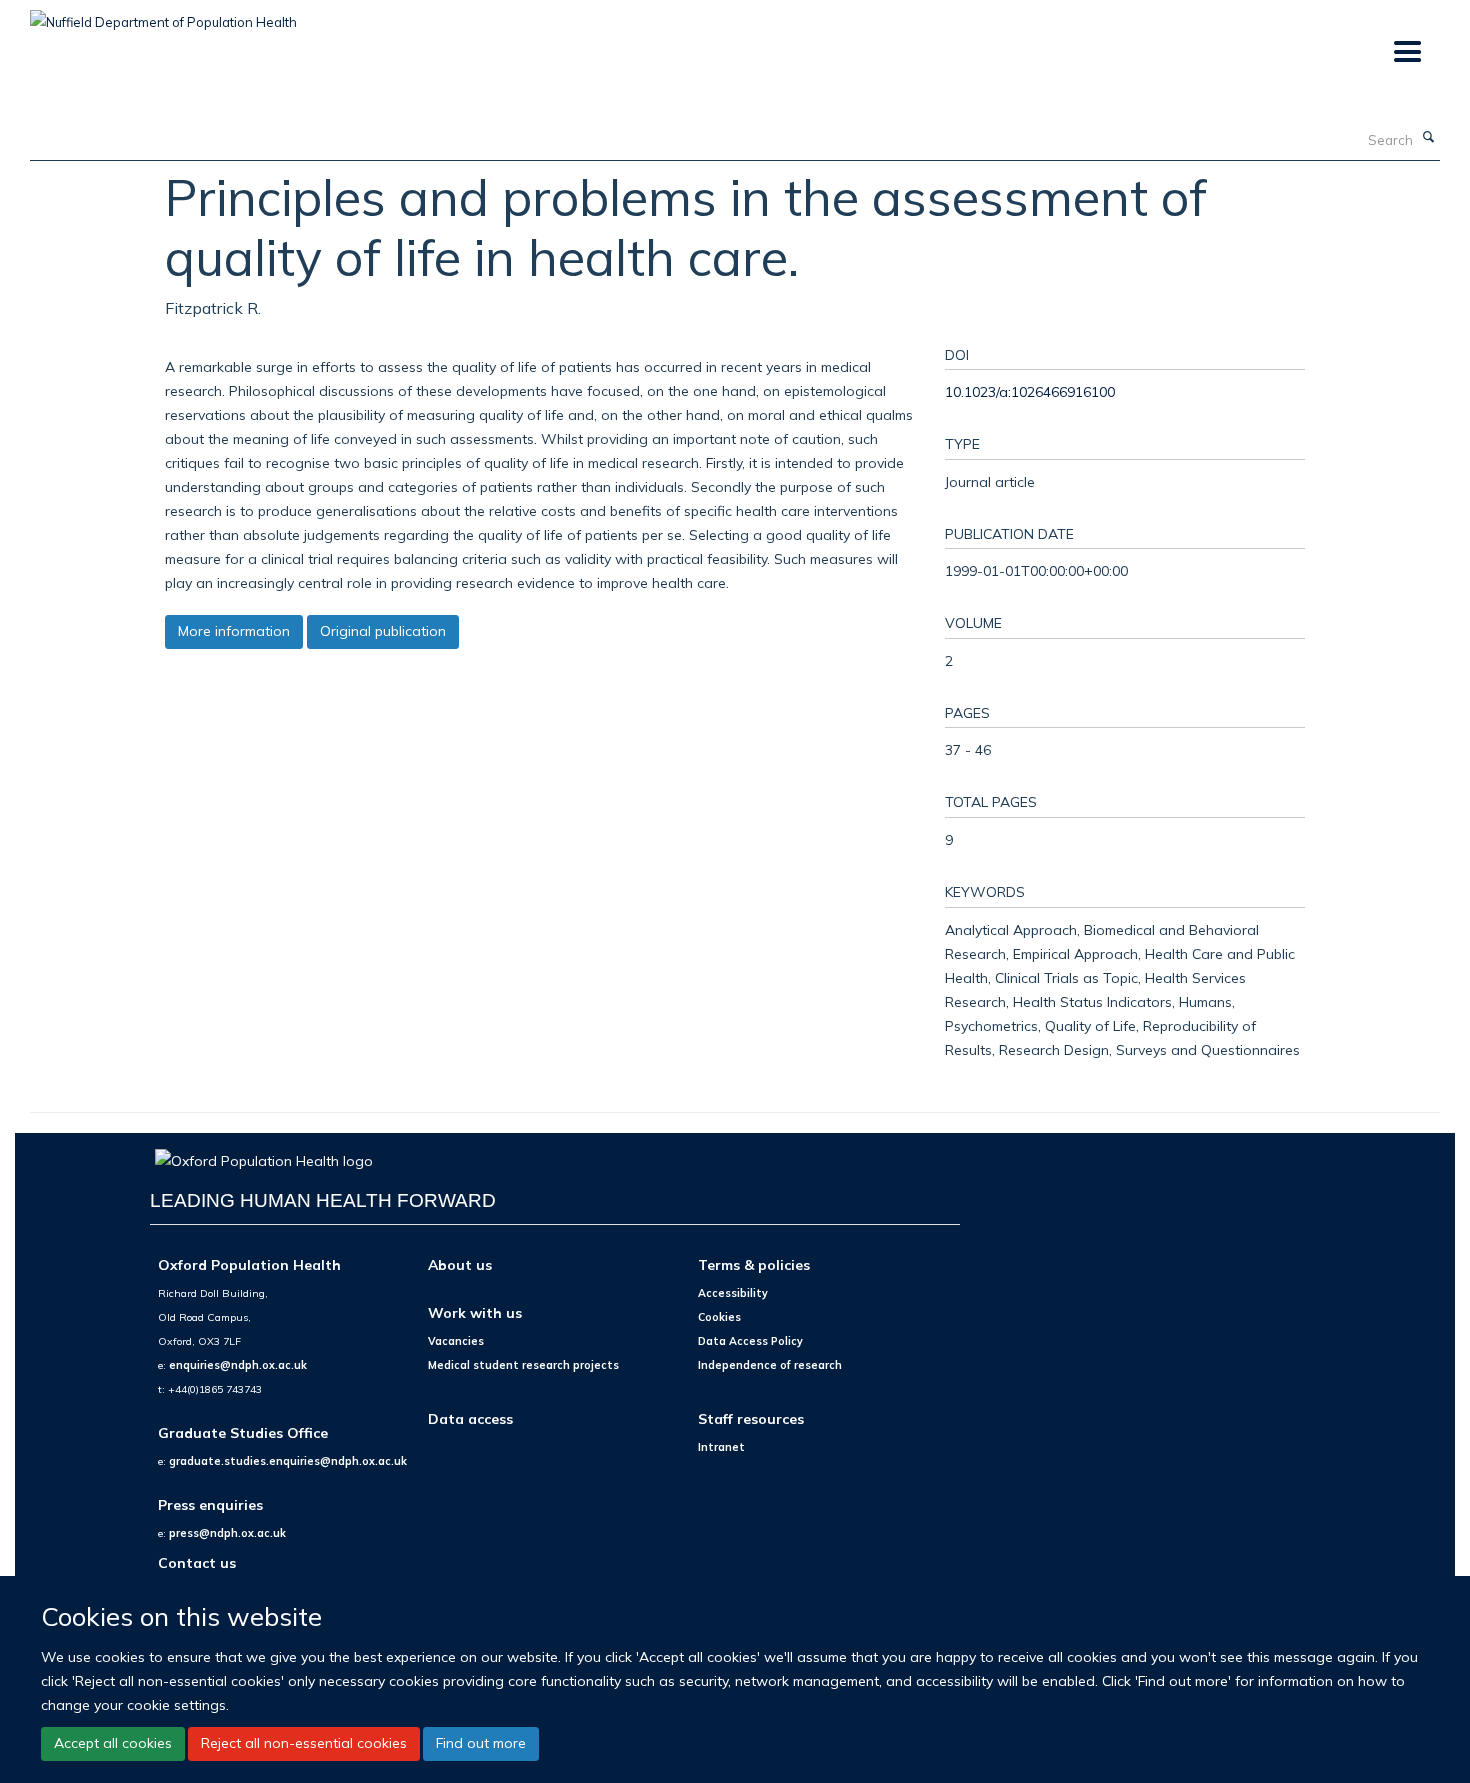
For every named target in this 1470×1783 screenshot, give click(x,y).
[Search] (1429, 138)
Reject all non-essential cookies (304, 1743)
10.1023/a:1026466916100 (1030, 391)
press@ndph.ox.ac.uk (227, 1533)
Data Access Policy (750, 1341)
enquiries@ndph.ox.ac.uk (238, 1365)
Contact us (197, 1562)
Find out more (481, 1743)
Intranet (721, 1447)
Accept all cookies (113, 1743)
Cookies (719, 1317)
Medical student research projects (523, 1365)
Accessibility (733, 1293)
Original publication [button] (383, 631)
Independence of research (770, 1365)
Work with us (475, 1312)
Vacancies (456, 1341)
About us (460, 1264)
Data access (470, 1418)
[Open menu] (1406, 52)
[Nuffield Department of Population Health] (163, 15)
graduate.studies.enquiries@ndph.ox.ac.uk (288, 1461)
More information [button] (234, 631)
